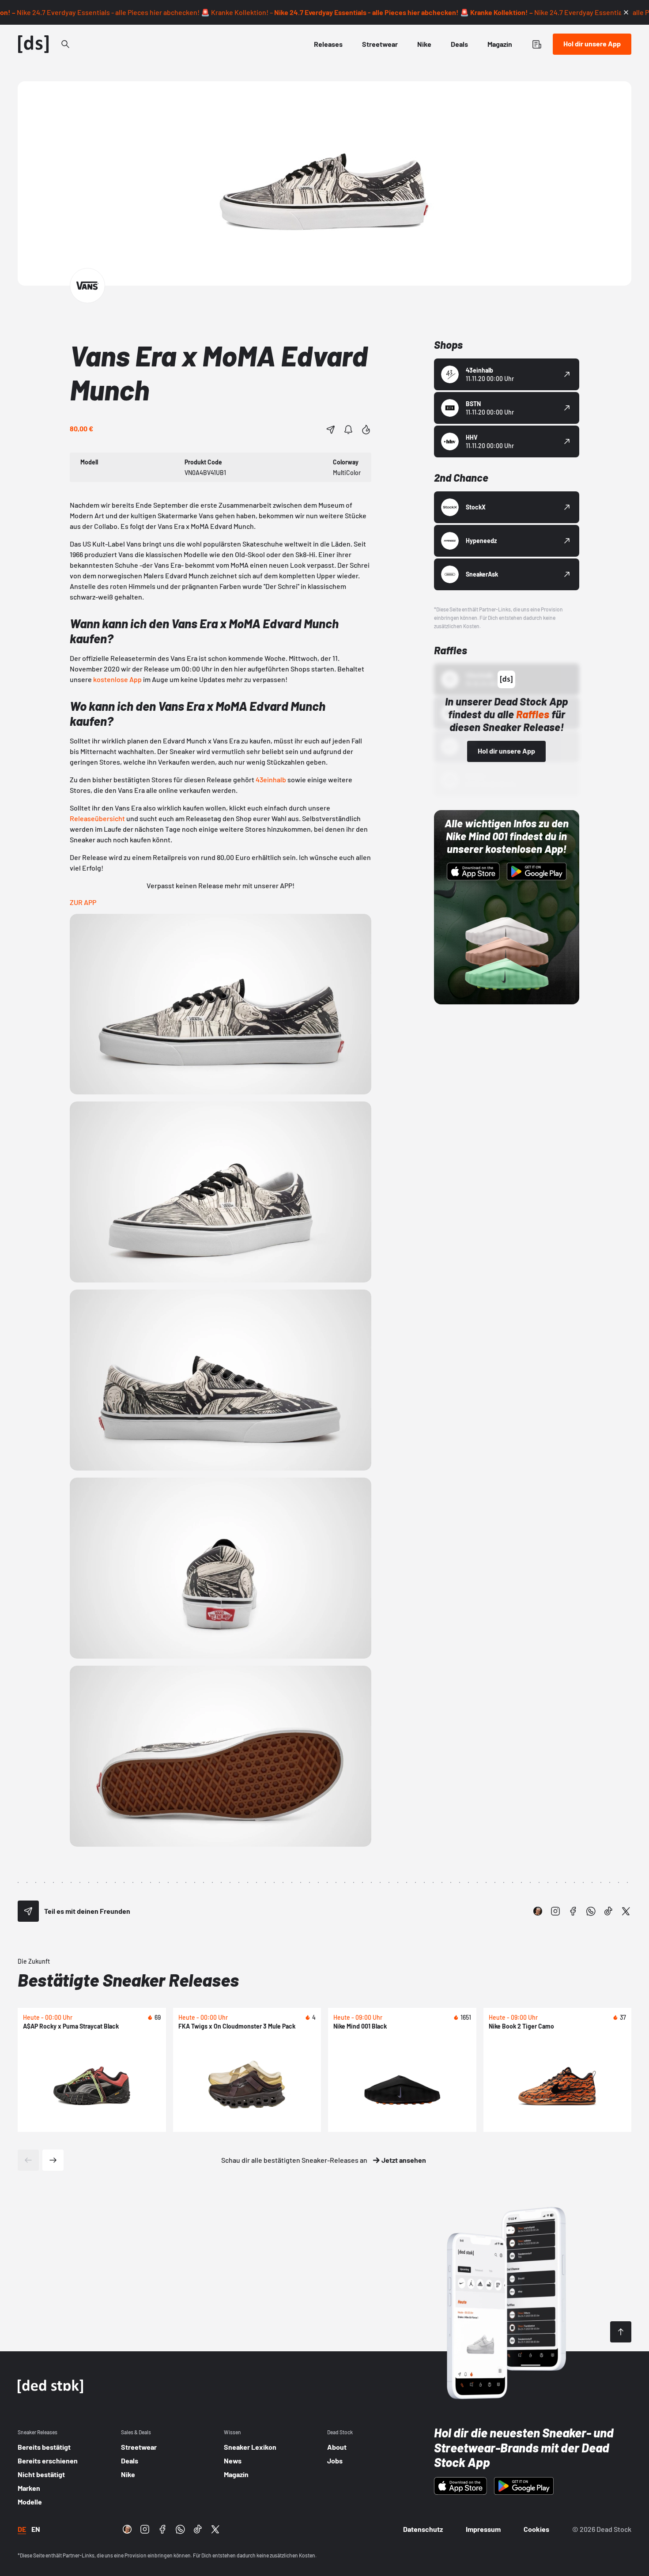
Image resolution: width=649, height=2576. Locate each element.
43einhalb (271, 779)
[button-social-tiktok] (608, 1911)
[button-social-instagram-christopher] (538, 1911)
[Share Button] (331, 430)
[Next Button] (53, 2160)
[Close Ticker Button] (626, 12)
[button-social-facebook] (573, 1911)
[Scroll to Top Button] (621, 2332)
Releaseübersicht (97, 818)
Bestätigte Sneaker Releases (128, 1980)
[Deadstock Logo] (34, 44)
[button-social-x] (626, 1911)
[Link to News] (65, 44)
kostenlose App (117, 679)
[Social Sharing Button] (28, 1911)
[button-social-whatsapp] (591, 1911)
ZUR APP (83, 902)
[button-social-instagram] (555, 1911)
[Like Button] (366, 430)
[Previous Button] (28, 2160)
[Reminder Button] (348, 430)
